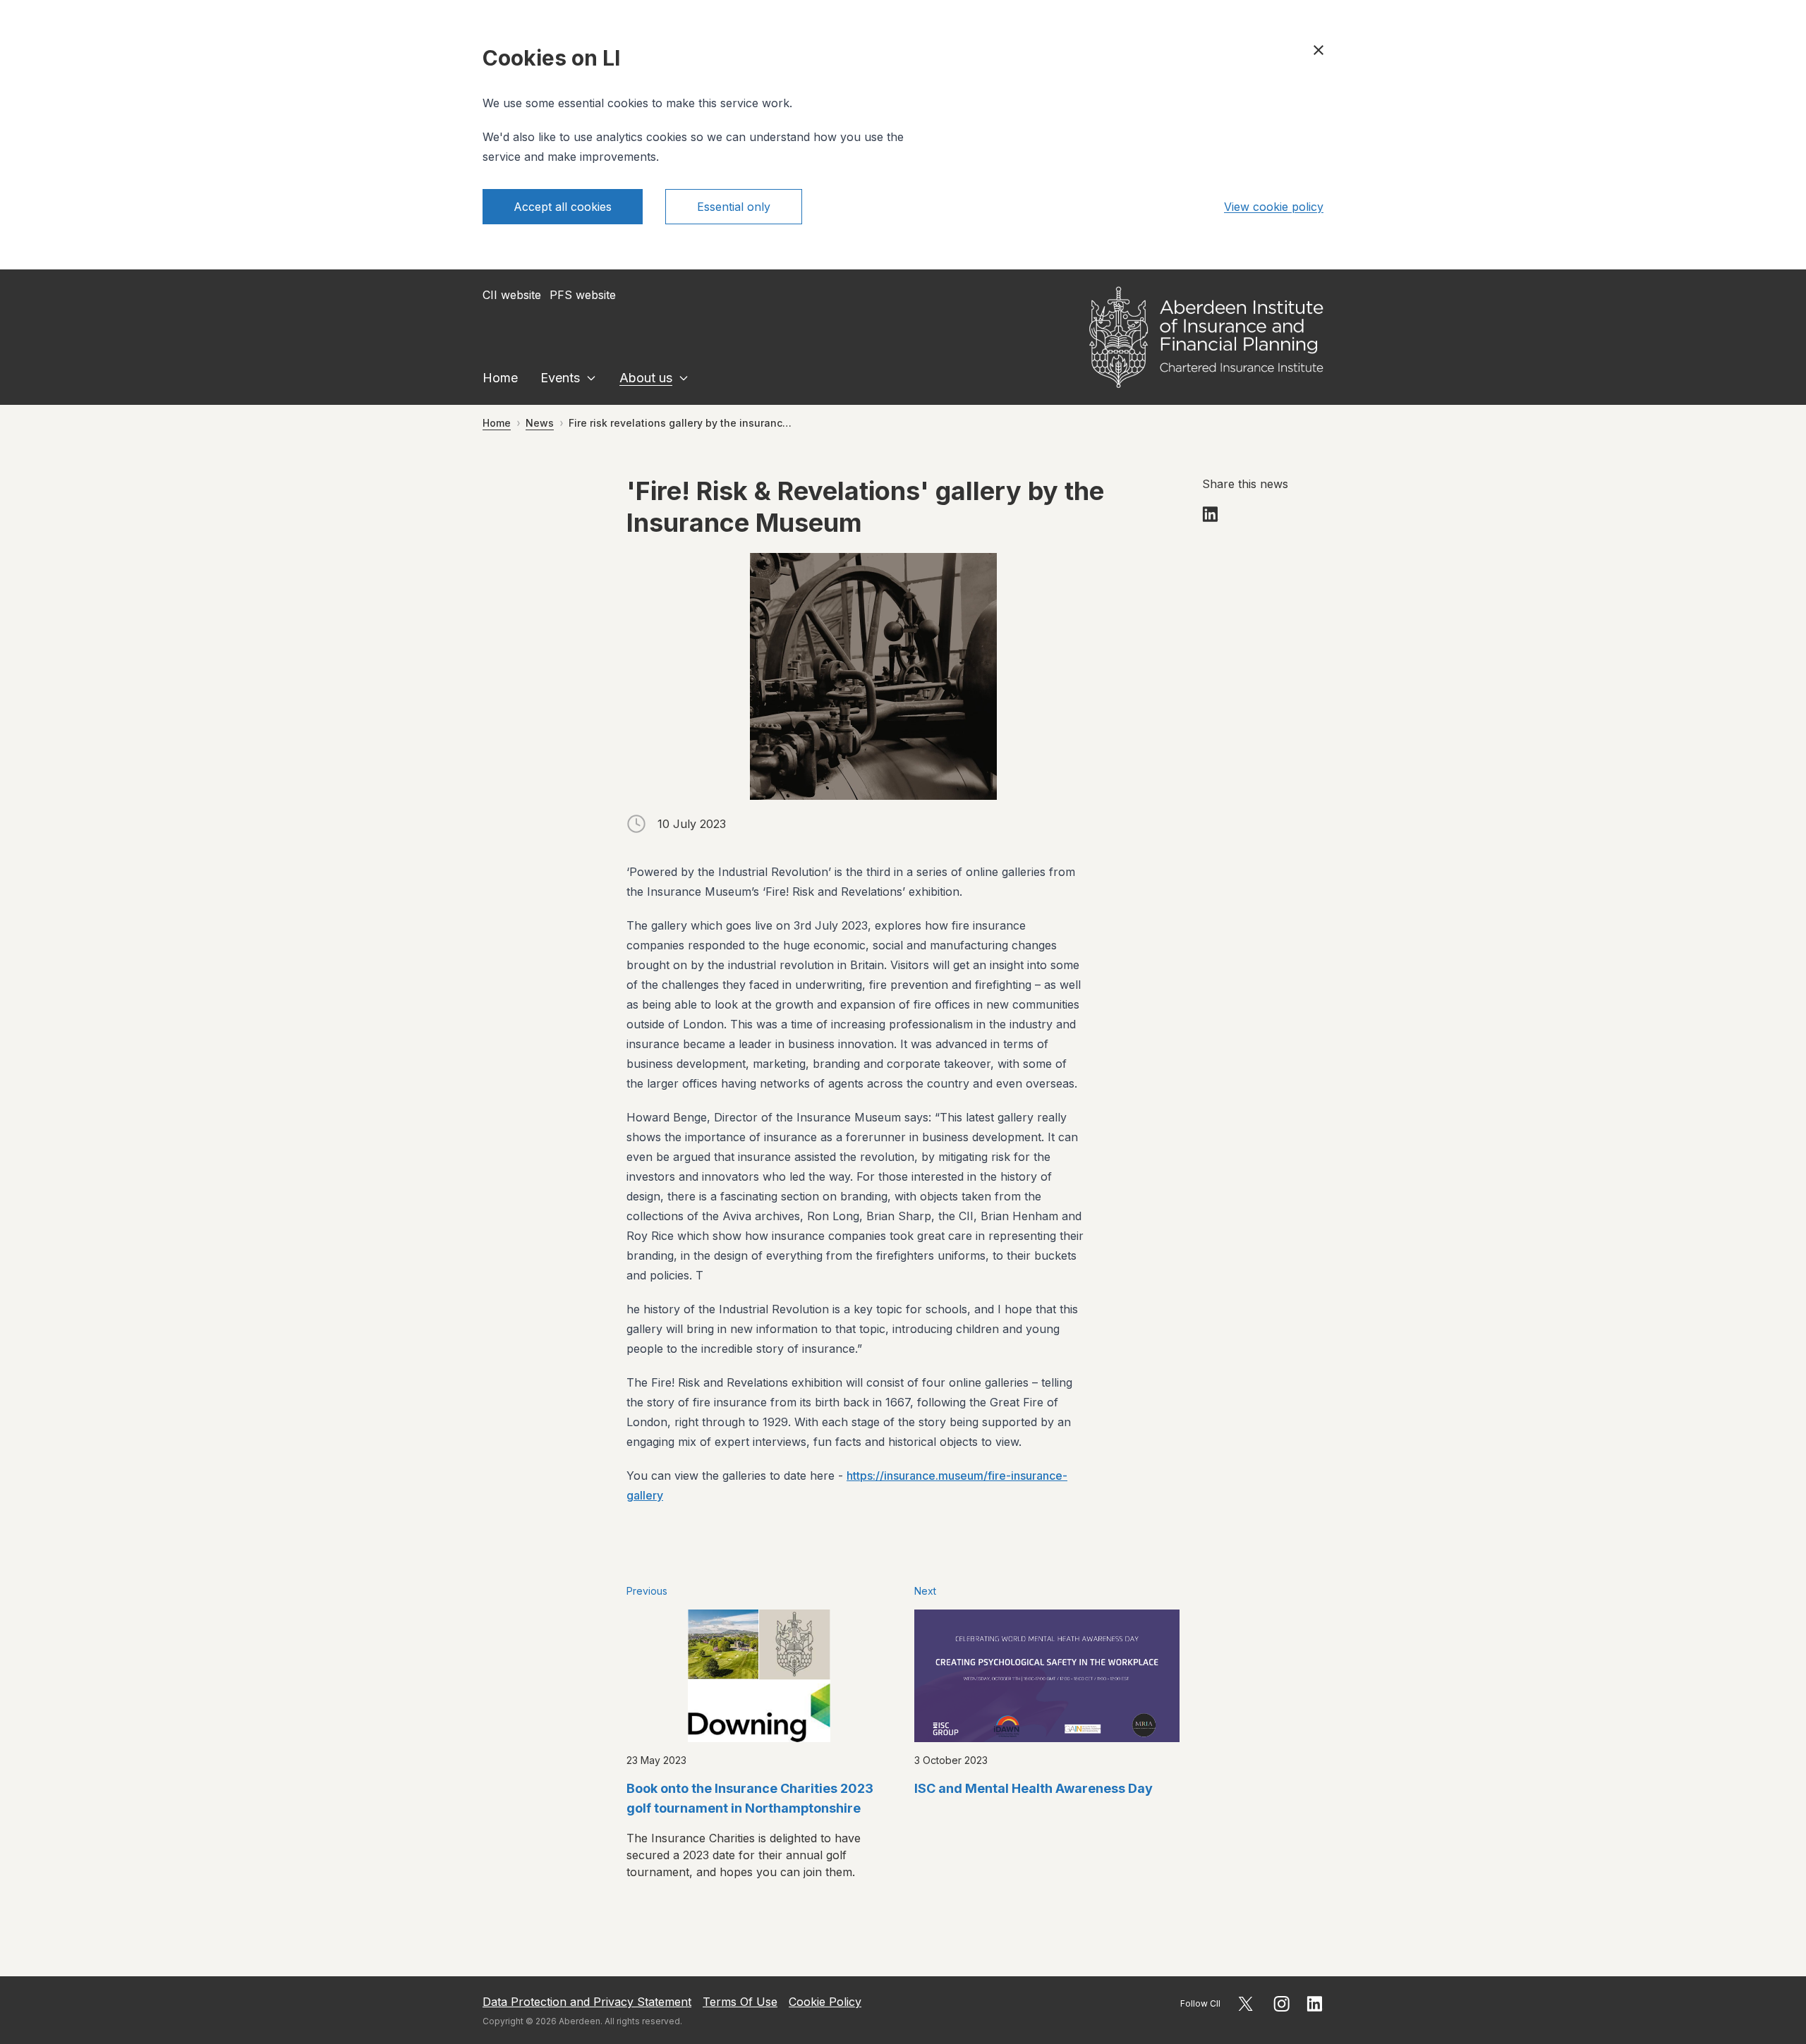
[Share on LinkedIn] (1211, 514)
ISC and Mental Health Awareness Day (1034, 1788)
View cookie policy (1274, 207)
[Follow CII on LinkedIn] (1315, 2004)
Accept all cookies (563, 207)
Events (560, 378)
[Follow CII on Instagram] (1281, 2004)
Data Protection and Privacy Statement (587, 2002)
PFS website (583, 295)
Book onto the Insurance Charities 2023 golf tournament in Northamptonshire (750, 1798)
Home (500, 378)
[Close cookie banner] (1319, 50)
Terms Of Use (740, 2002)
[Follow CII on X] (1246, 2004)
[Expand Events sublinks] (591, 378)
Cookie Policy (825, 2002)
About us (646, 378)
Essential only (734, 207)
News (540, 423)
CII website (512, 295)
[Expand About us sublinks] (684, 378)
